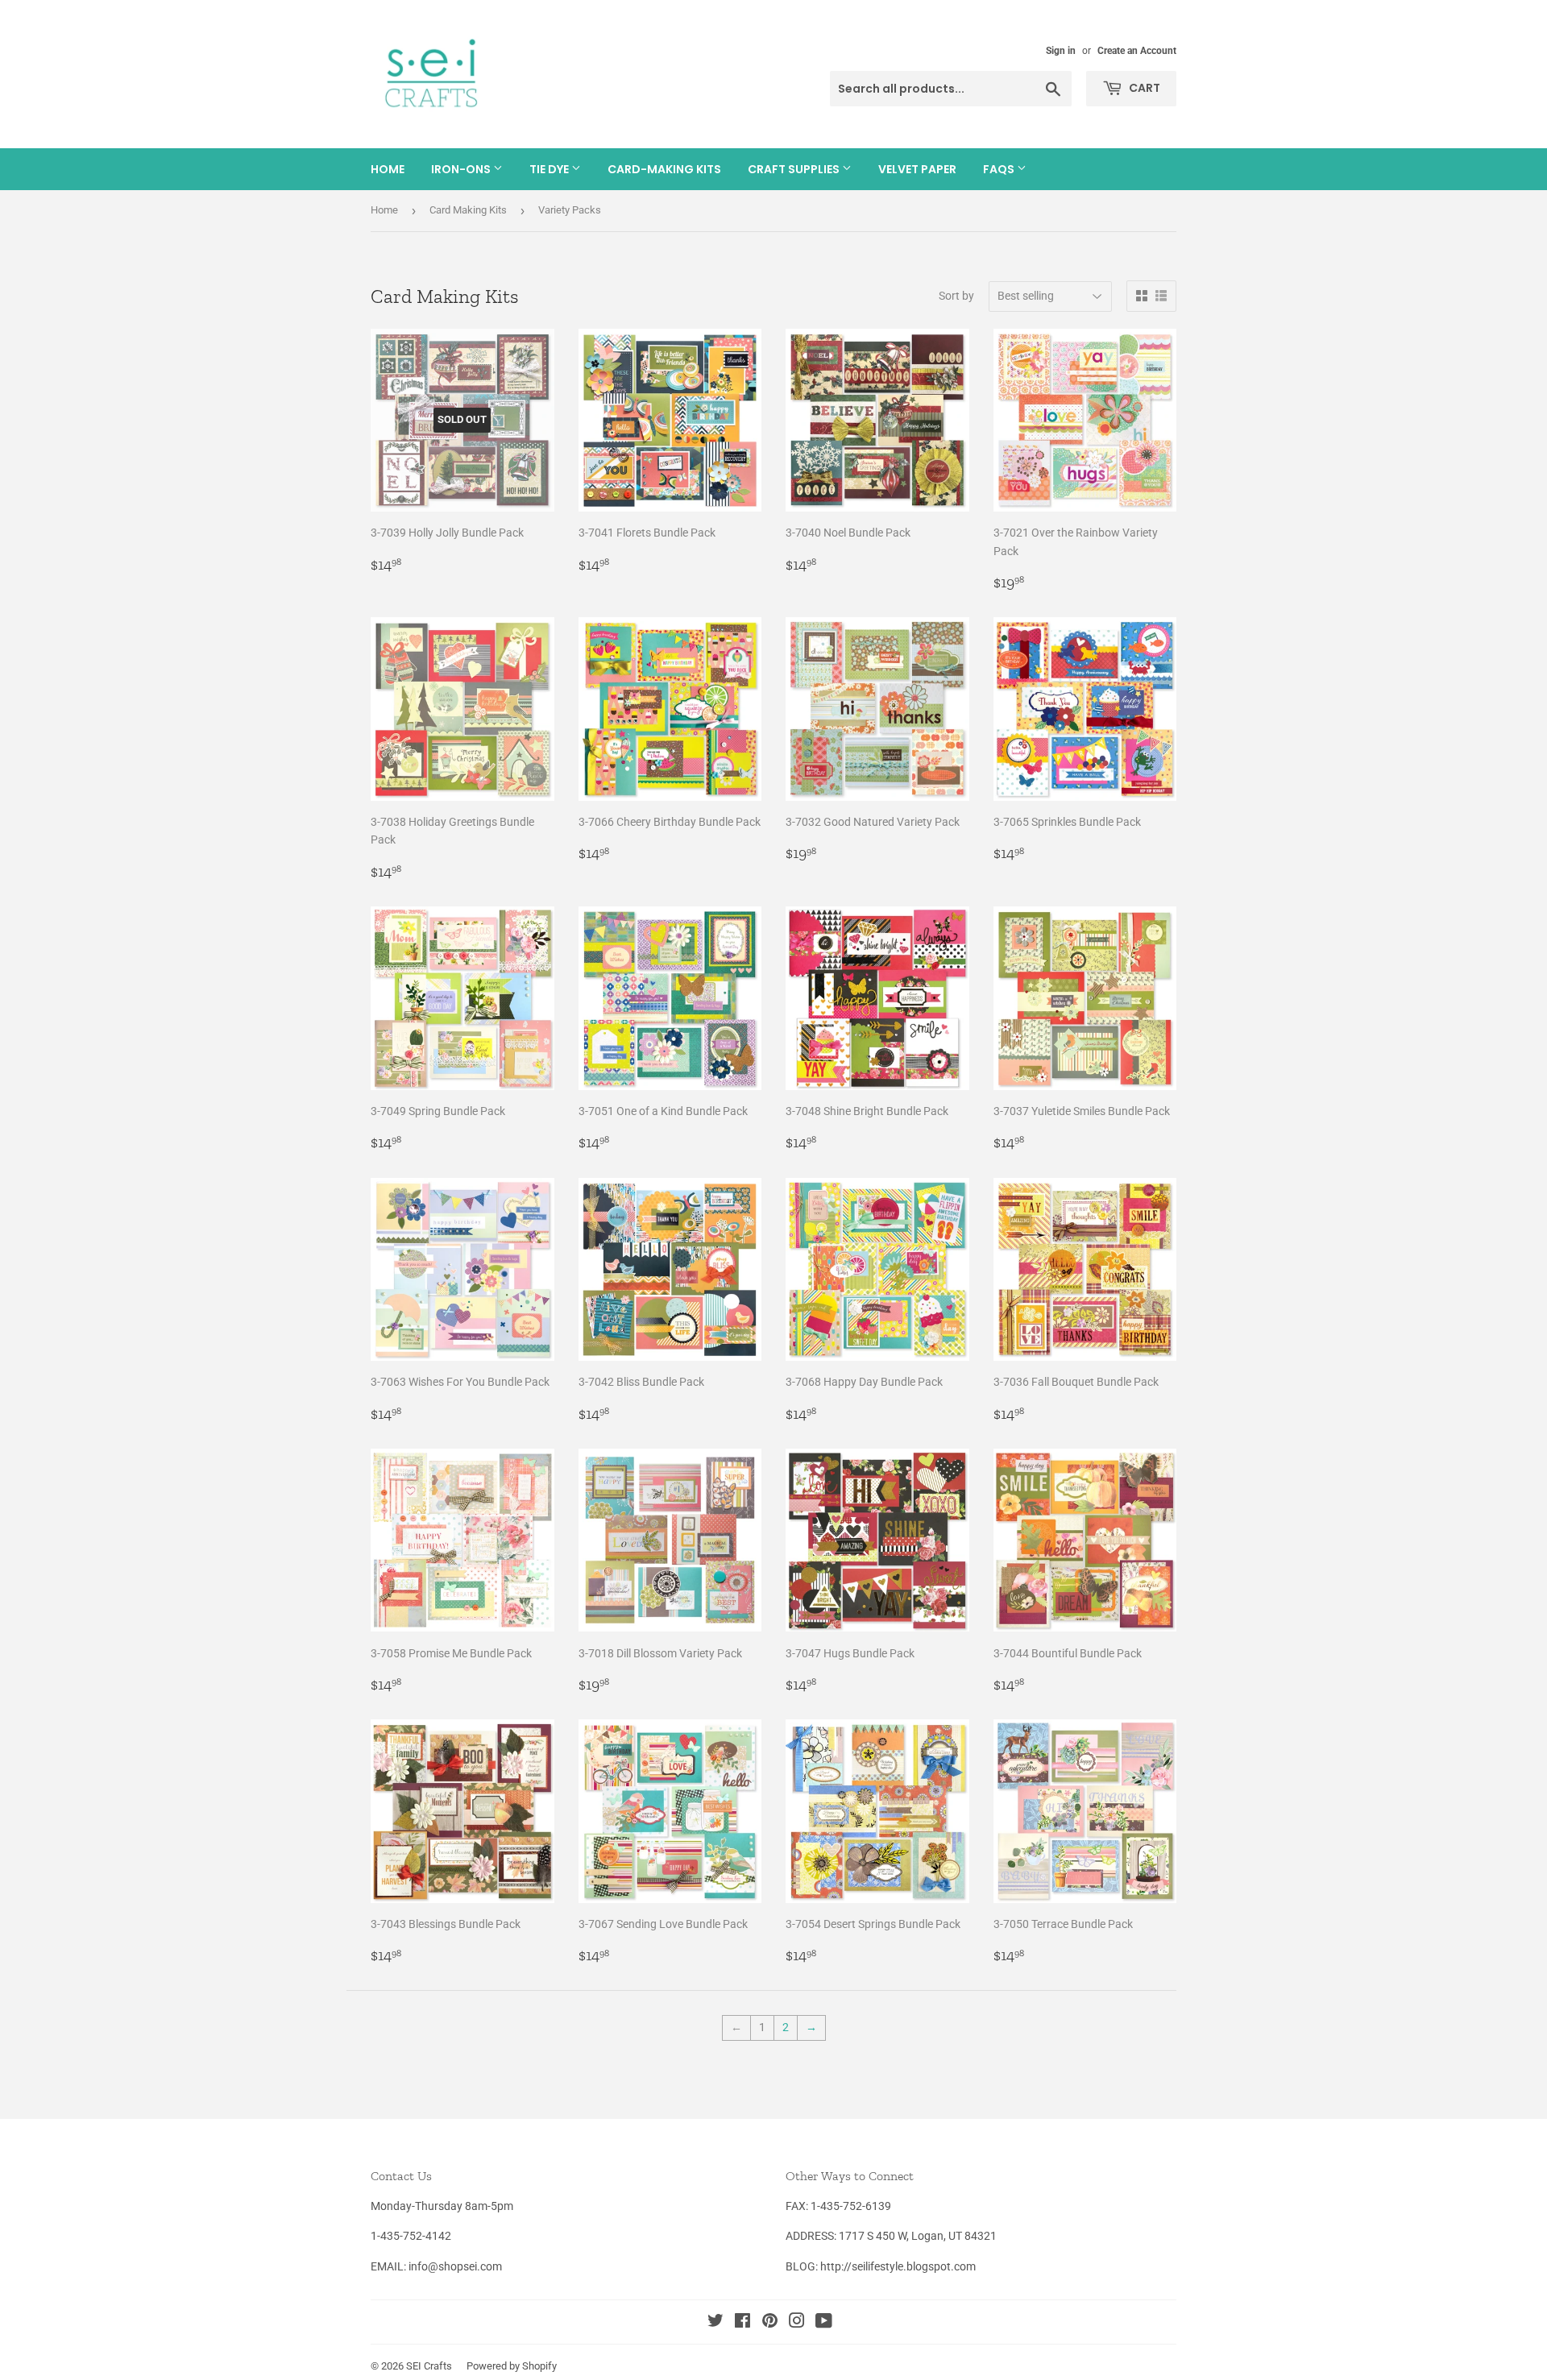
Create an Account (1137, 51)
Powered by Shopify (512, 2366)
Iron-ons (462, 169)
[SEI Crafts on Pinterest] (770, 2323)
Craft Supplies (795, 169)
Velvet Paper (917, 169)
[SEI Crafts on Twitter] (715, 2323)
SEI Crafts (429, 2366)
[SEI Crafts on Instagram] (797, 2323)
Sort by (956, 296)
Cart (1143, 88)
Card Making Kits (468, 210)
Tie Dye (550, 169)
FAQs (1000, 169)
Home (388, 169)
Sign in (1061, 51)
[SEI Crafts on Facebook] (742, 2323)
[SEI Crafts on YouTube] (824, 2323)
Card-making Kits (664, 169)
